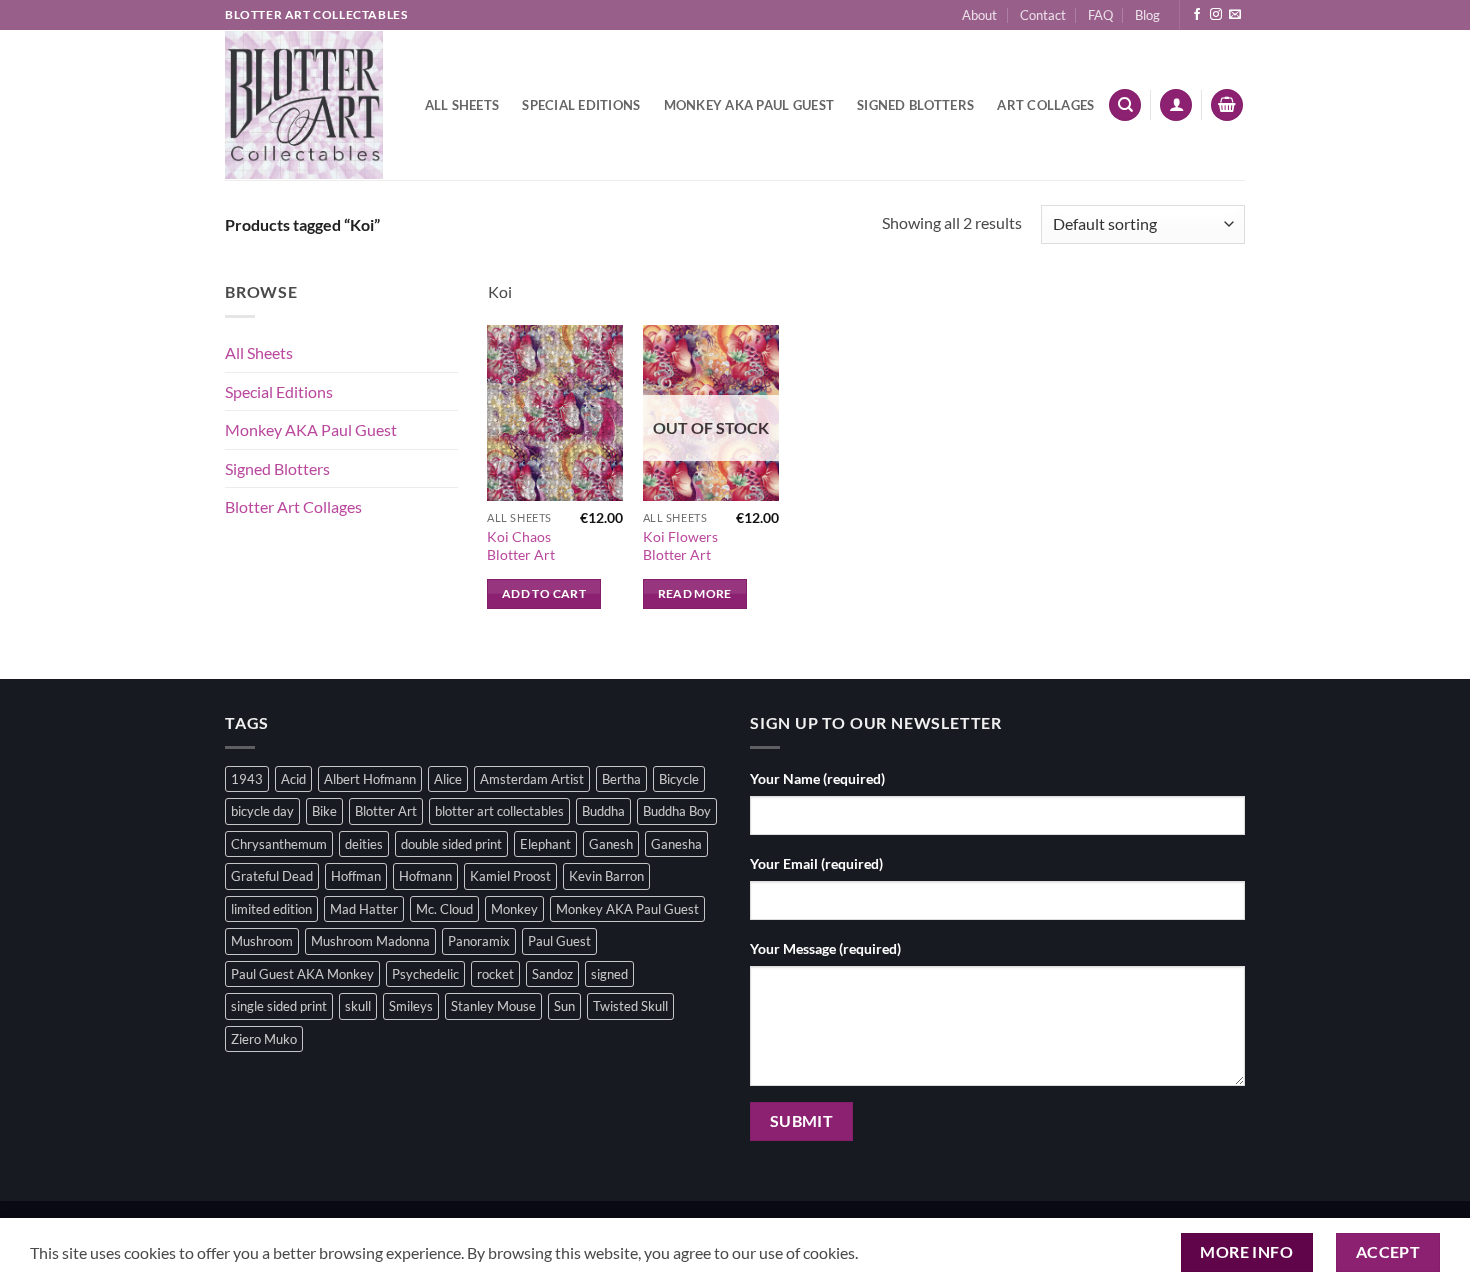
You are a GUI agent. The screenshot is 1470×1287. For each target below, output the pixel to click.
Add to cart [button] (544, 593)
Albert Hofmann (370, 779)
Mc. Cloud (444, 909)
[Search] (1125, 105)
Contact (1043, 15)
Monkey (514, 909)
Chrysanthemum (279, 844)
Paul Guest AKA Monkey (302, 974)
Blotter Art (386, 811)
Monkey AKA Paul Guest (749, 105)
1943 (247, 779)
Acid (293, 779)
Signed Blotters (915, 105)
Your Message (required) (825, 948)
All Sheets (462, 105)
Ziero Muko (264, 1039)
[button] (1176, 105)
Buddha (603, 811)
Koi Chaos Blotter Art (521, 546)
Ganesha (676, 844)
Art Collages (1045, 105)
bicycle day (262, 811)
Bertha (621, 779)
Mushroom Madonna (370, 941)
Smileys (411, 1006)
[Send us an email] (1235, 15)
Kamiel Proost (510, 876)
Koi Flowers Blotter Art (680, 546)
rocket (495, 974)
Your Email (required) (816, 863)
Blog (1147, 15)
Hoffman (356, 876)
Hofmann (425, 876)
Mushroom (262, 941)
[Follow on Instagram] (1216, 15)
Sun (564, 1006)
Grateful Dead (272, 876)
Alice (448, 779)
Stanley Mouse (493, 1006)
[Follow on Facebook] (1197, 15)
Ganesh (611, 844)
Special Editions (581, 105)
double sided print (451, 844)
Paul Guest (559, 941)
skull (358, 1006)
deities (364, 844)
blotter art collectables (499, 811)
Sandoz (552, 974)
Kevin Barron (606, 876)
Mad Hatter (364, 909)
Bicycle (679, 779)
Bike (324, 811)
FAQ (1100, 15)
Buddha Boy (677, 811)
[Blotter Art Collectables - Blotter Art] (304, 105)
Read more (695, 593)
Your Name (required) (817, 778)
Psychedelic (425, 974)
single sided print (279, 1006)
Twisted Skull (630, 1006)
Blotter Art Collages (293, 506)
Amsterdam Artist (532, 779)
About (979, 15)
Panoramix (479, 941)
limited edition (271, 909)
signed (609, 974)
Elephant (545, 844)
